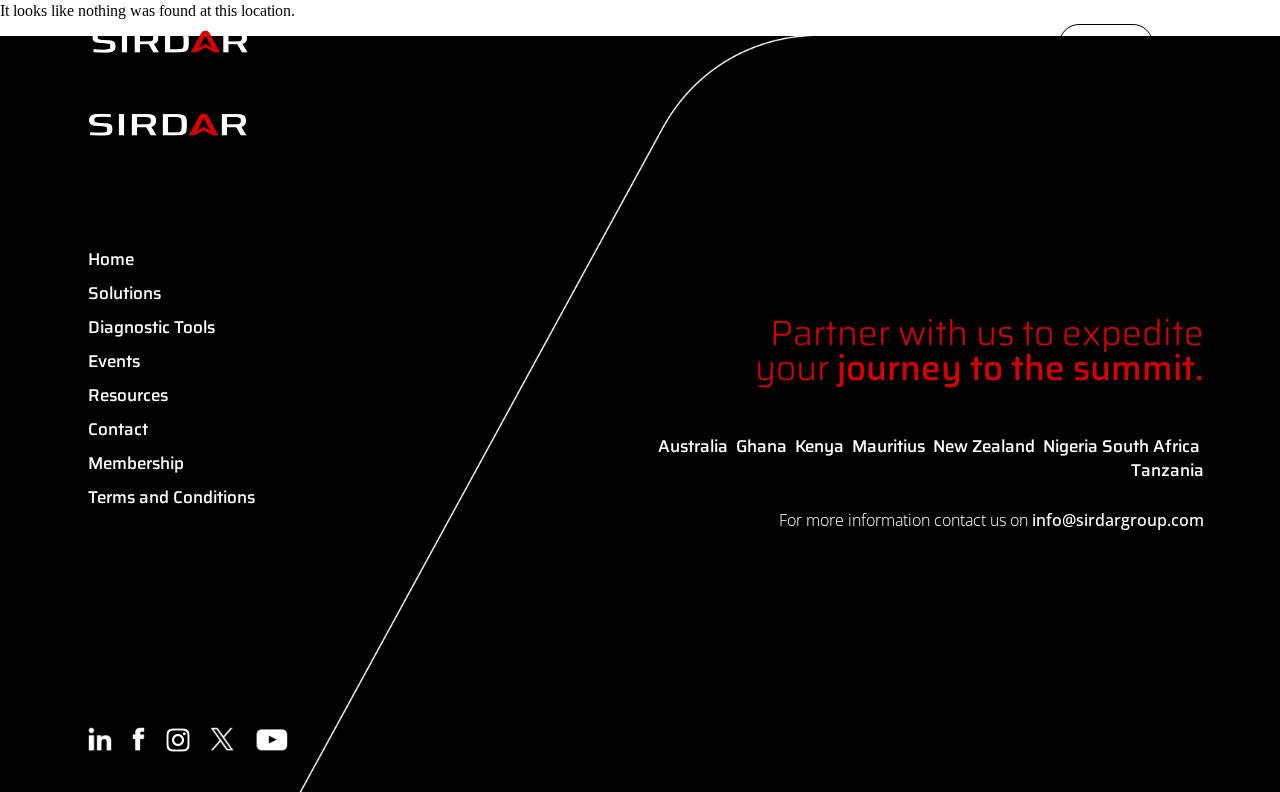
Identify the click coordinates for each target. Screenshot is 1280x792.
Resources (128, 395)
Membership (136, 463)
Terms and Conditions (171, 497)
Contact (118, 429)
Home (111, 259)
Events (114, 361)
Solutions (124, 293)
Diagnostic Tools (151, 327)
